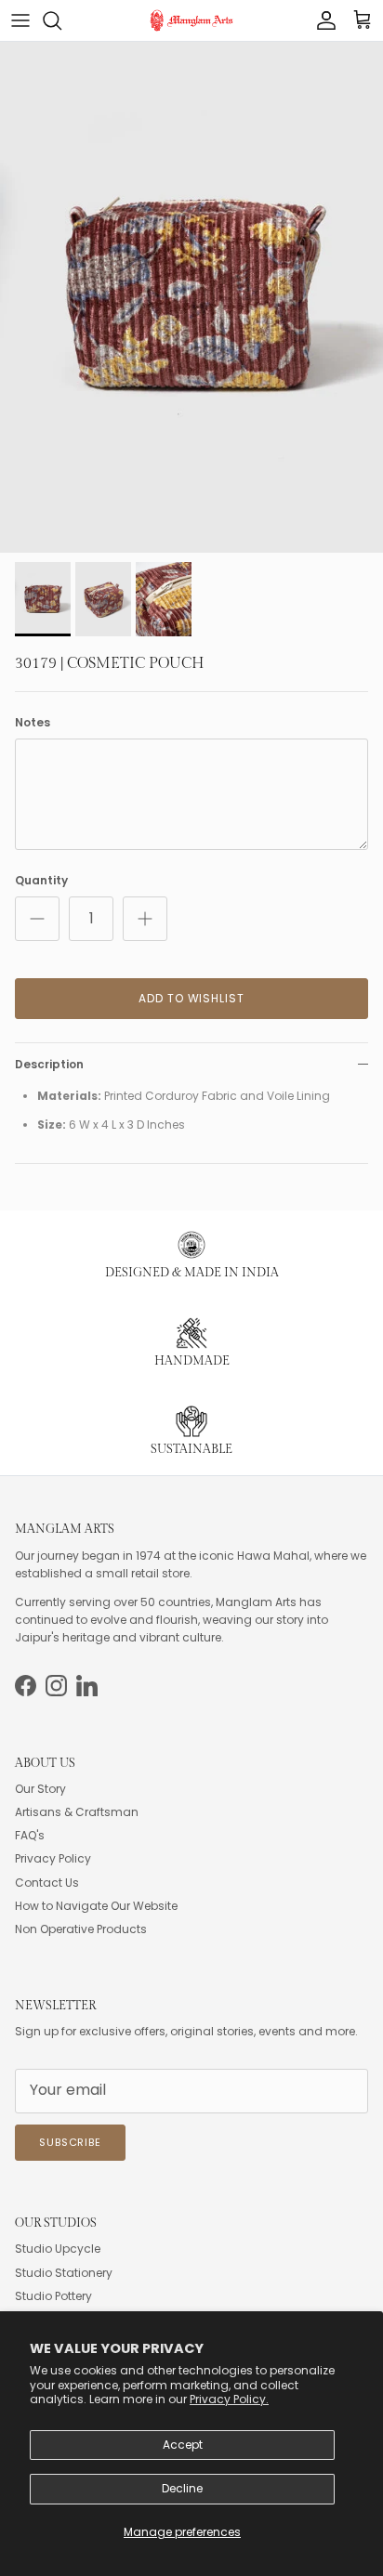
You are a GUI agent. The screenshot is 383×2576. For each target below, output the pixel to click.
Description (49, 1064)
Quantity (41, 881)
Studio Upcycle (58, 2249)
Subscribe (70, 2142)
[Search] (61, 20)
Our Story (40, 1789)
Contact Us (47, 1883)
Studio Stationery (64, 2273)
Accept (183, 2445)
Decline (182, 2488)
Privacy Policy (53, 1858)
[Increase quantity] (145, 919)
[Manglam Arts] (191, 20)
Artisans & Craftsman (77, 1812)
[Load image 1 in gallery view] (191, 297)
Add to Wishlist (191, 998)
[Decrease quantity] (37, 919)
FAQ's (30, 1835)
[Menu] (20, 20)
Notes (33, 723)
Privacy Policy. (229, 2399)
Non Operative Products (81, 1929)
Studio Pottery (53, 2296)
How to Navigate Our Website (96, 1906)
